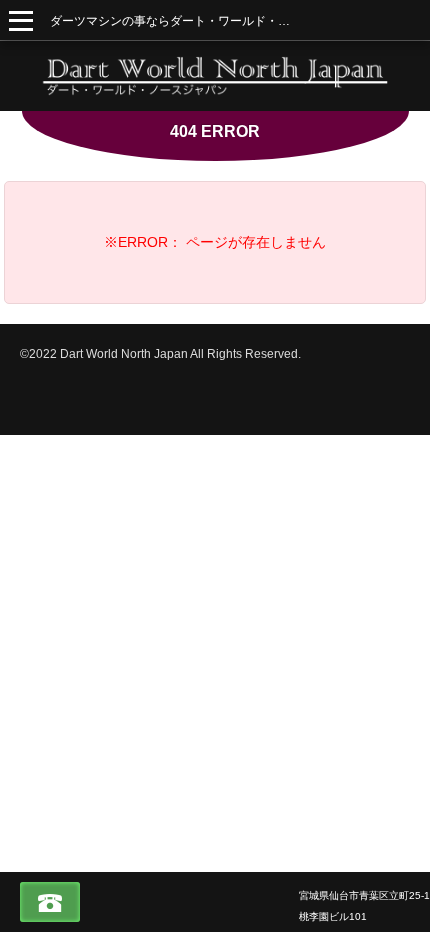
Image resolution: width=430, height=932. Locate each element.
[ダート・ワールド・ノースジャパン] (215, 76)
